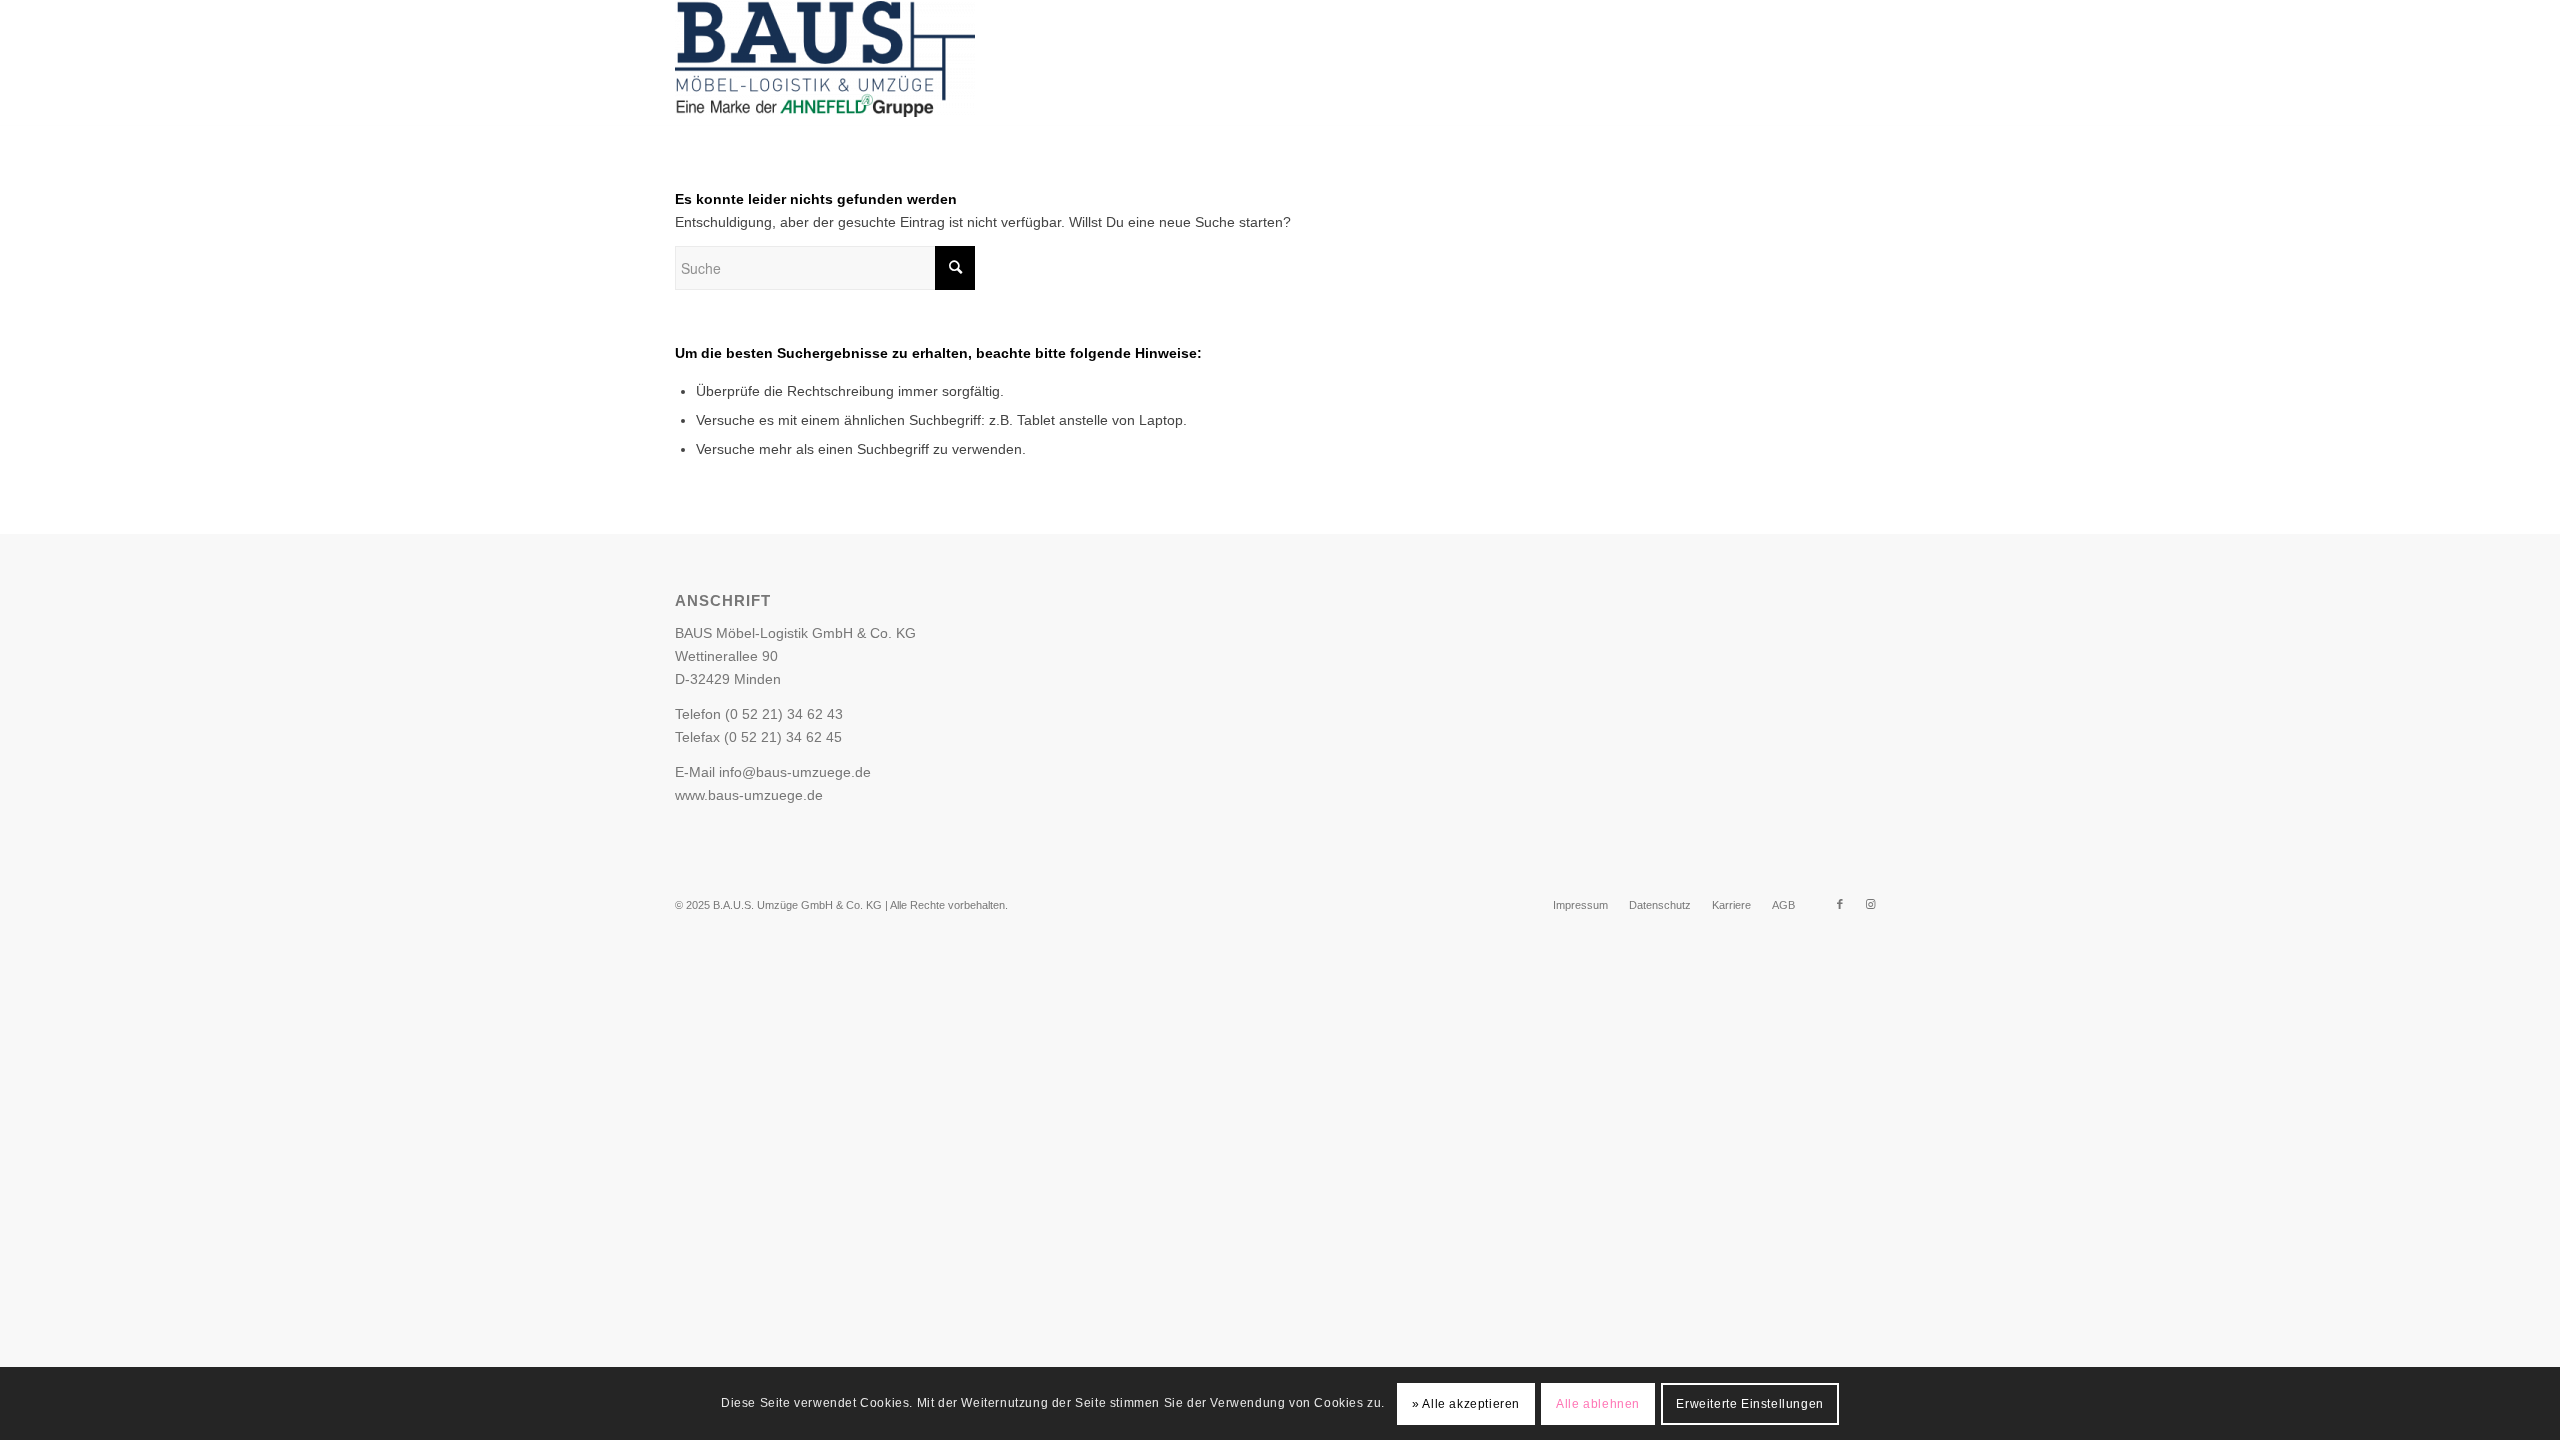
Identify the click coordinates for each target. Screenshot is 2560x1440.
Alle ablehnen (1598, 1403)
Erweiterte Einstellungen (1749, 1403)
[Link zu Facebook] (1789, 63)
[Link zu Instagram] (1819, 63)
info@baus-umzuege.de (795, 772)
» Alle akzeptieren (1466, 1403)
